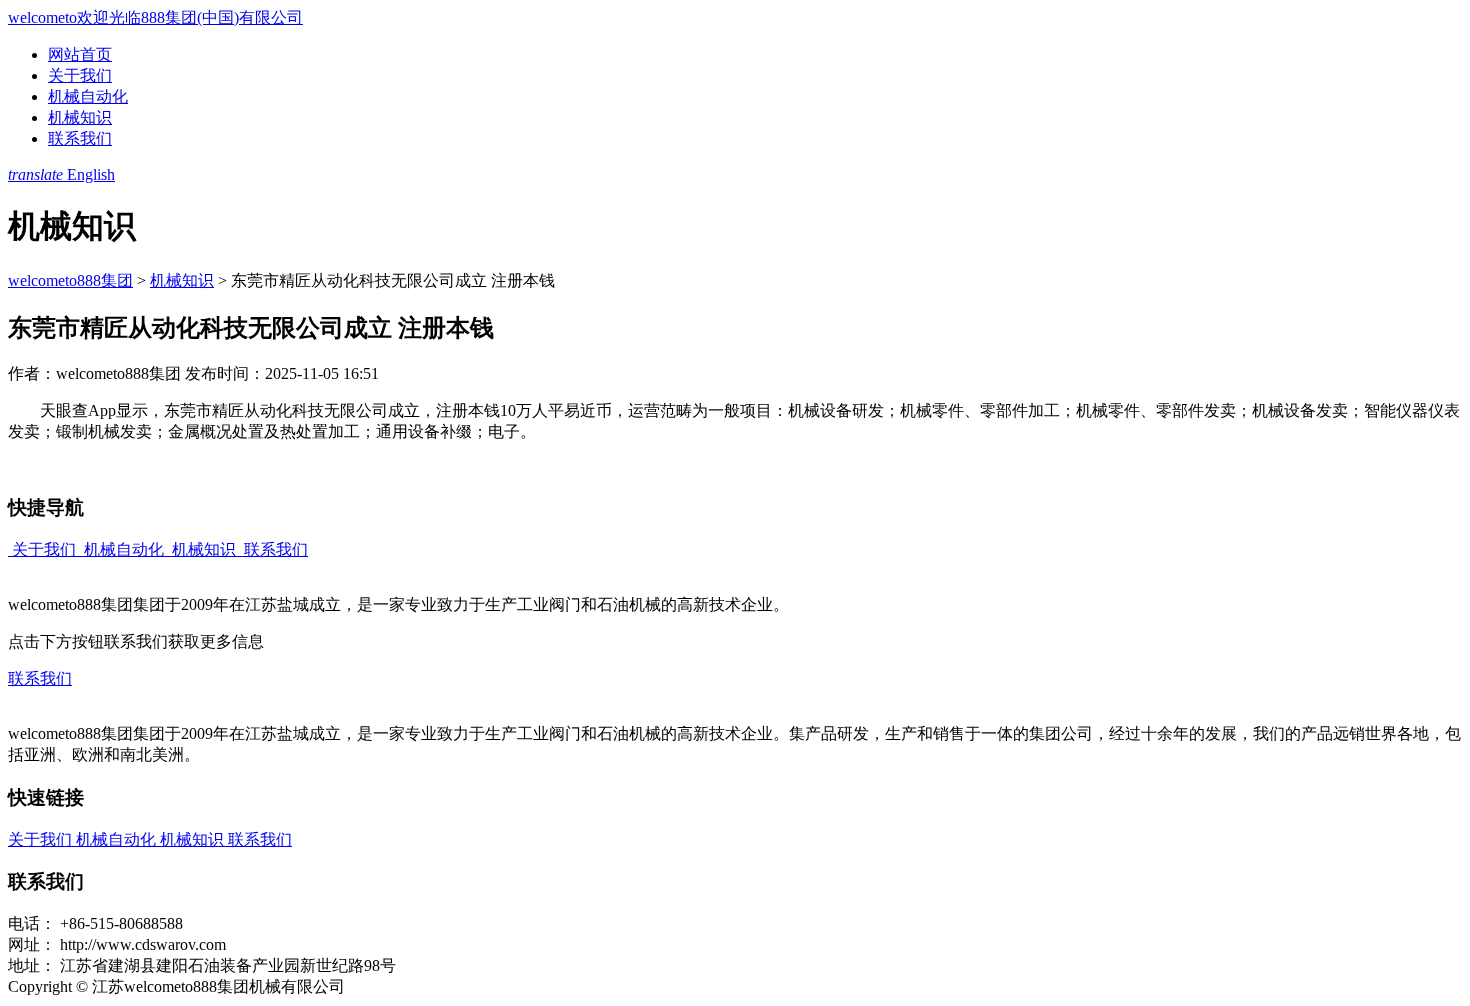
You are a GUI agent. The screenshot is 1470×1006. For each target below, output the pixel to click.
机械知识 (80, 117)
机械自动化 (88, 96)
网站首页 (80, 54)
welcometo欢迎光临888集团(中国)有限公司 (155, 17)
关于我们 (80, 75)
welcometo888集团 (70, 280)
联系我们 (80, 138)
